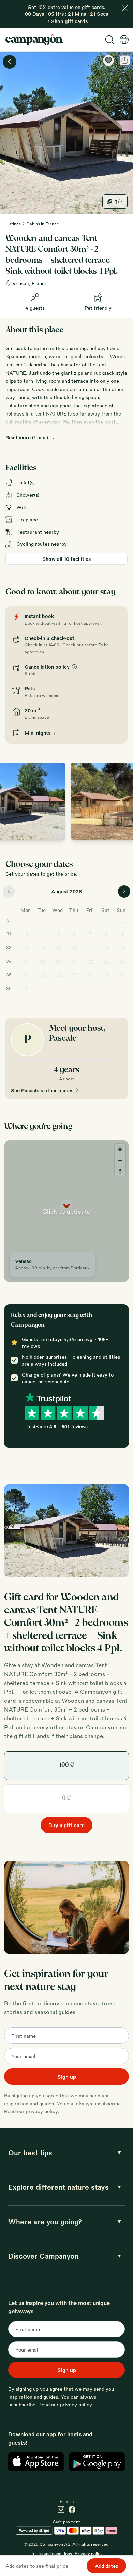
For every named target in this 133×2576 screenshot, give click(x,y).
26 (59, 975)
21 (91, 962)
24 (27, 975)
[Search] (109, 40)
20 (74, 962)
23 (122, 962)
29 (106, 975)
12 (58, 948)
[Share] (125, 60)
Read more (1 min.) (27, 437)
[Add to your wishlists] (108, 60)
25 (43, 975)
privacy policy (42, 2111)
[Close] (125, 8)
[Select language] (124, 40)
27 (74, 975)
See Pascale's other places (42, 1090)
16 (122, 948)
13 (75, 948)
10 (27, 948)
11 (43, 948)
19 (58, 962)
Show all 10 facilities (66, 559)
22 (106, 962)
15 (106, 948)
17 (27, 962)
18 (42, 962)
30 (122, 975)
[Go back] (10, 62)
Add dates (106, 2566)
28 (90, 975)
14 (90, 948)
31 (27, 989)
